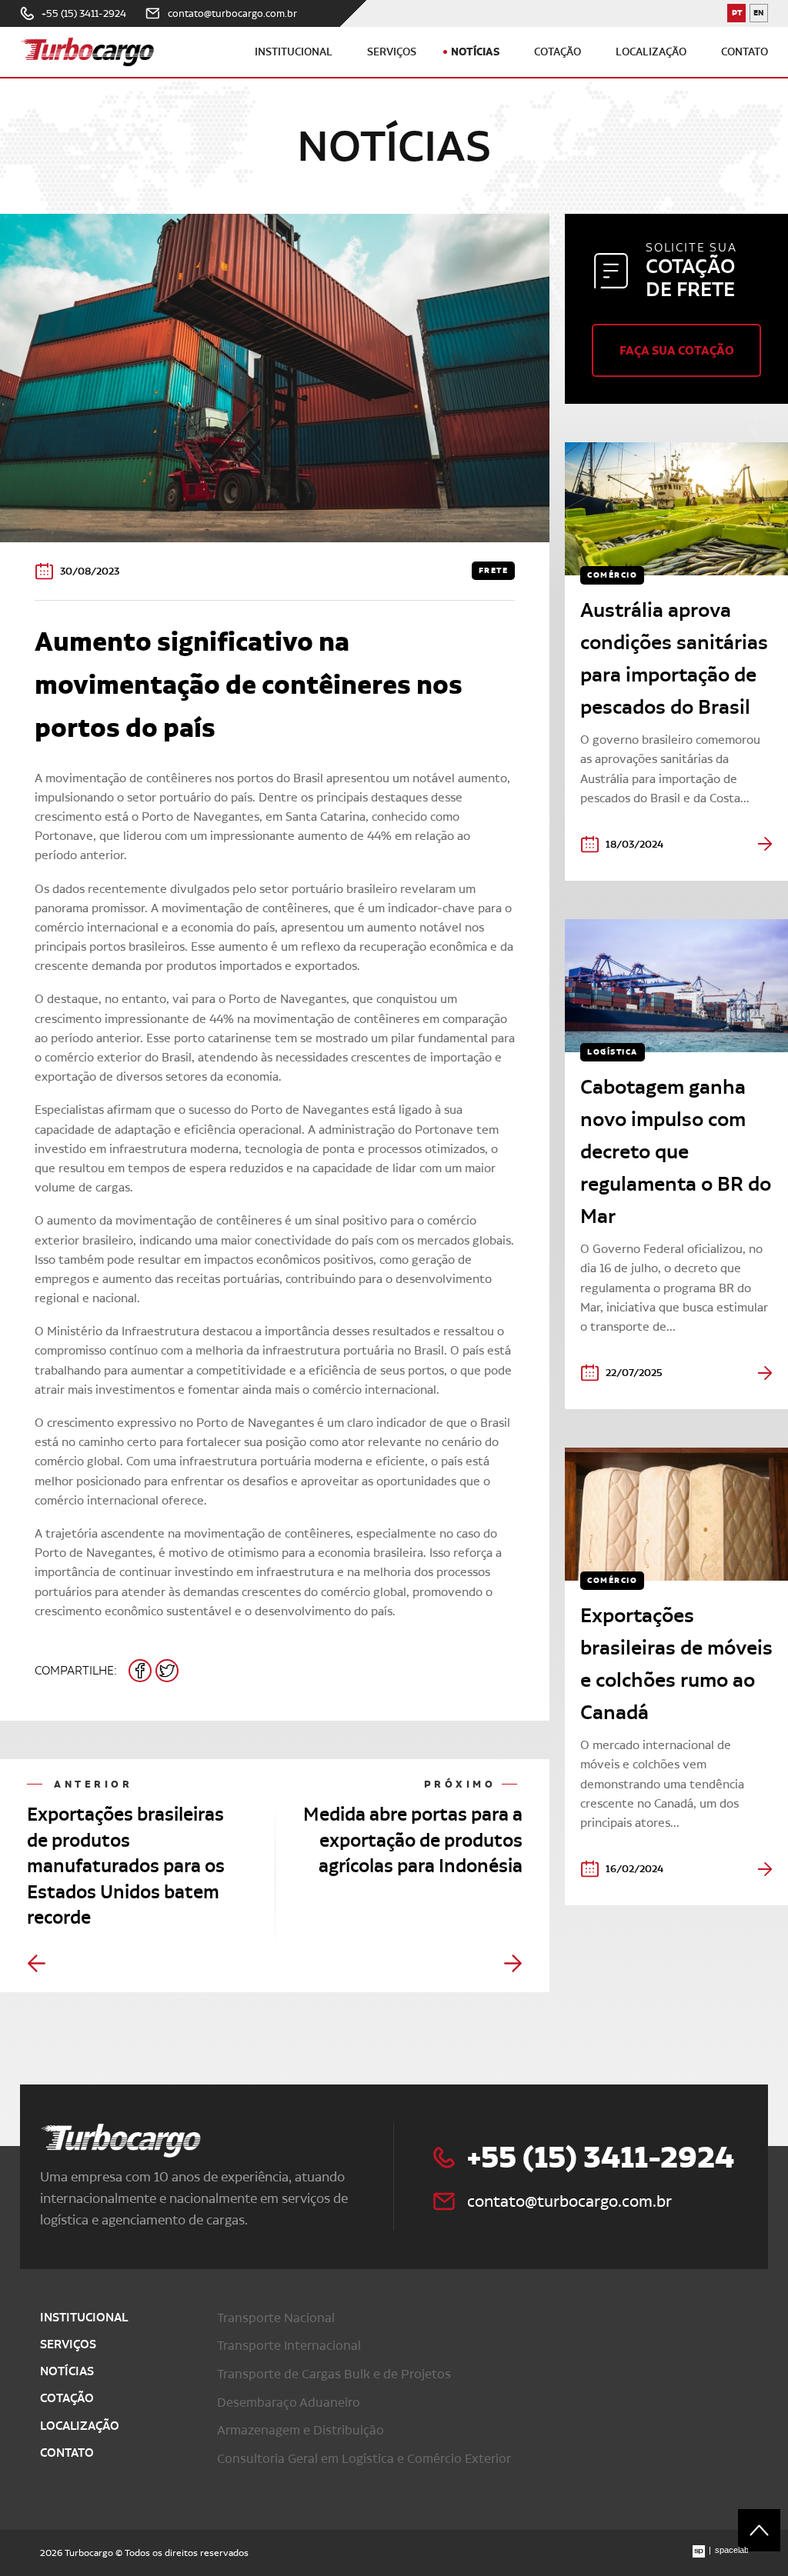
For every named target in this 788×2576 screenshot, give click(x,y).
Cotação (558, 52)
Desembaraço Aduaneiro (289, 2402)
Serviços (392, 52)
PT (739, 15)
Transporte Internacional (289, 2345)
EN (761, 15)
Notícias (475, 52)
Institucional (294, 52)
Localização (651, 52)
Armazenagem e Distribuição (301, 2430)
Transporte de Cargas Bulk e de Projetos (334, 2374)
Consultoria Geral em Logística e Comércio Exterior (364, 2458)
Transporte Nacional (276, 2318)
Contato (745, 52)
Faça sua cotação (677, 350)
